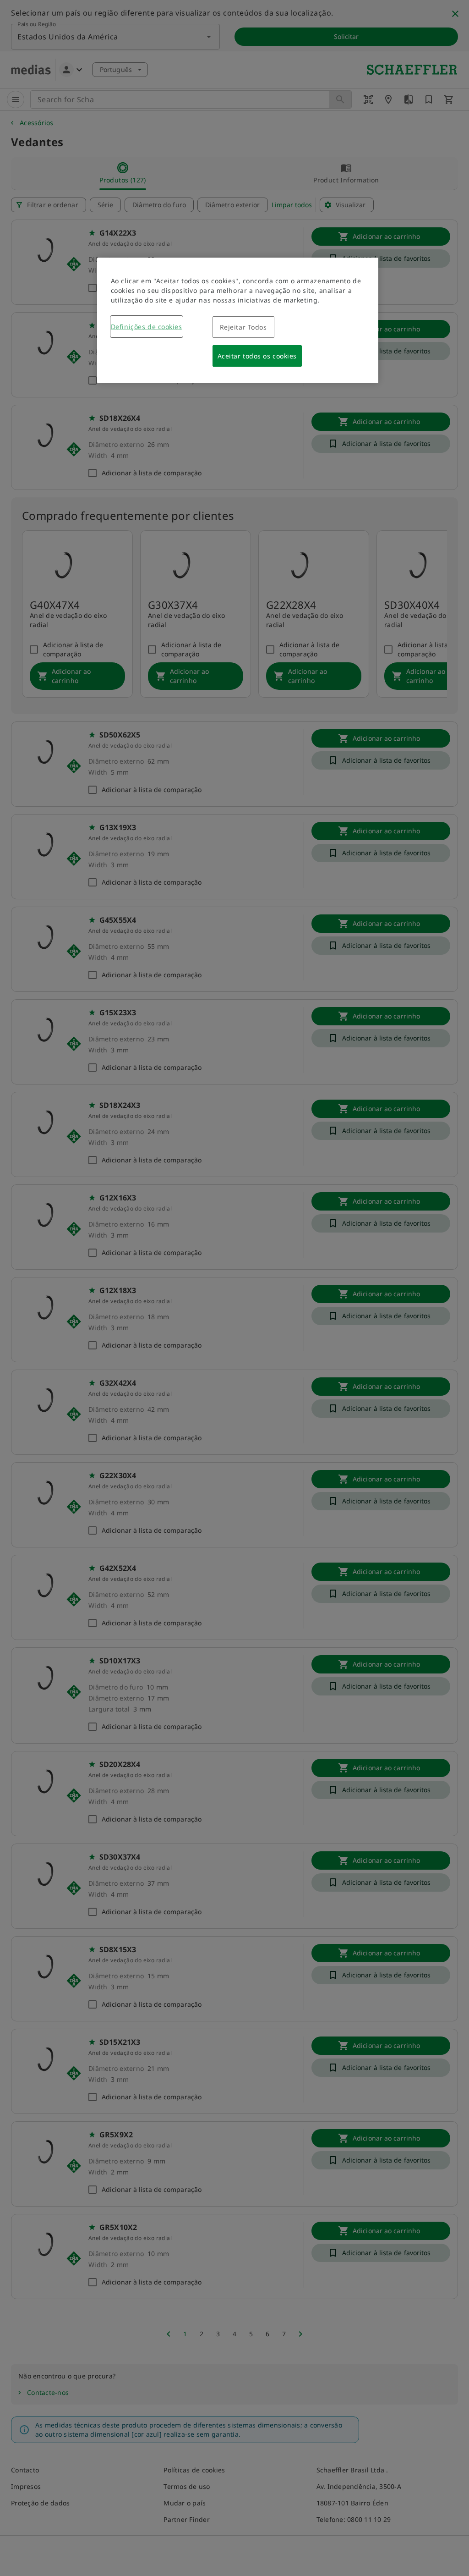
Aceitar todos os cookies (257, 356)
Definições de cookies (147, 327)
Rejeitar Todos (243, 327)
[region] (238, 320)
